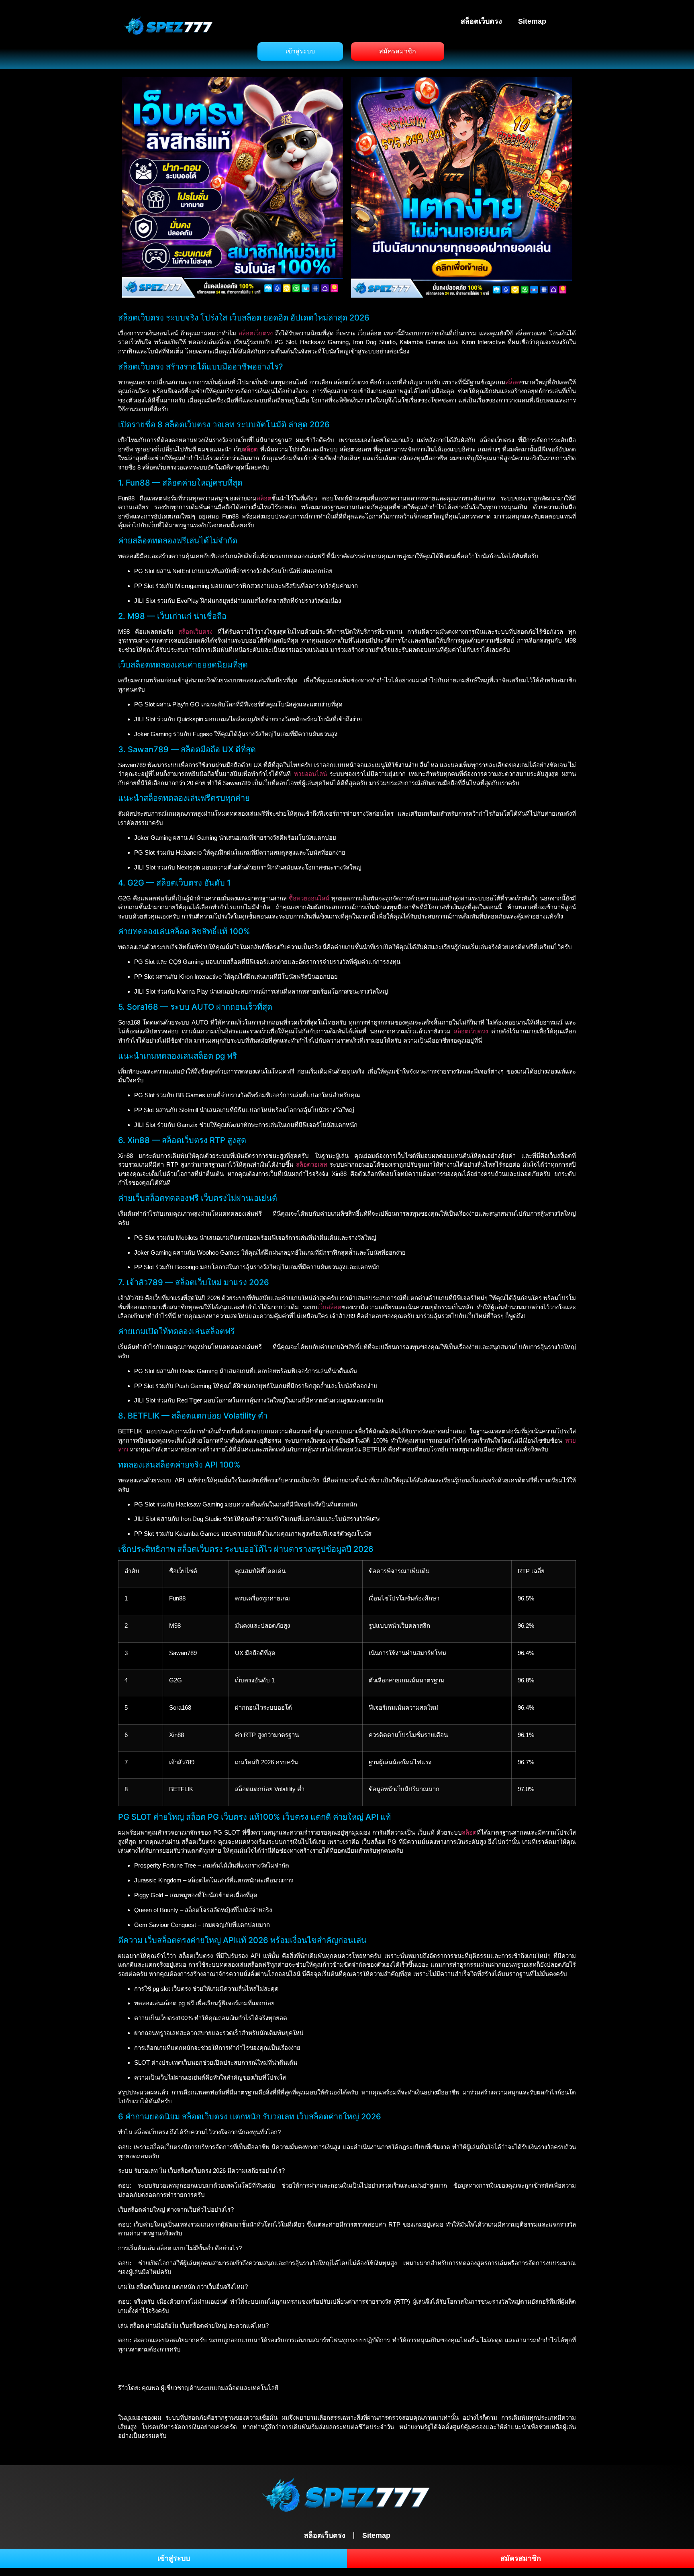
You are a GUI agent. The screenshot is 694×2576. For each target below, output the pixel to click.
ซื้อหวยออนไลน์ (309, 898)
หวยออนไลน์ (310, 774)
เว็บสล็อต (329, 1307)
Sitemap (532, 21)
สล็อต (513, 382)
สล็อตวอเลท (312, 1165)
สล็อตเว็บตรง (481, 21)
